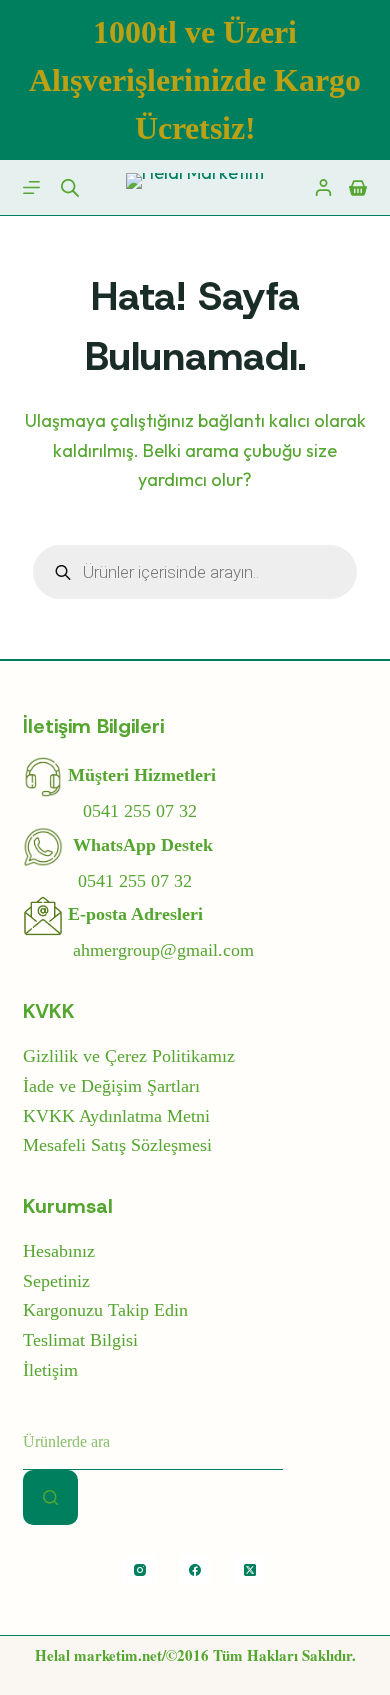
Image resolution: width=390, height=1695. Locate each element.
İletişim (50, 1370)
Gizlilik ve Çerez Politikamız (129, 1056)
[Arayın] (50, 1497)
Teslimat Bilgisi (80, 1340)
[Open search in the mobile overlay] (70, 188)
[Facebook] (195, 1570)
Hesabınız (59, 1251)
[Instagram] (140, 1570)
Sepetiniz (56, 1281)
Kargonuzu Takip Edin (105, 1310)
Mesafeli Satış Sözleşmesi (117, 1145)
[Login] (323, 187)
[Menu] (31, 187)
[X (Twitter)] (250, 1570)
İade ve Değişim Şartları (111, 1086)
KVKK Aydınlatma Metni (116, 1116)
